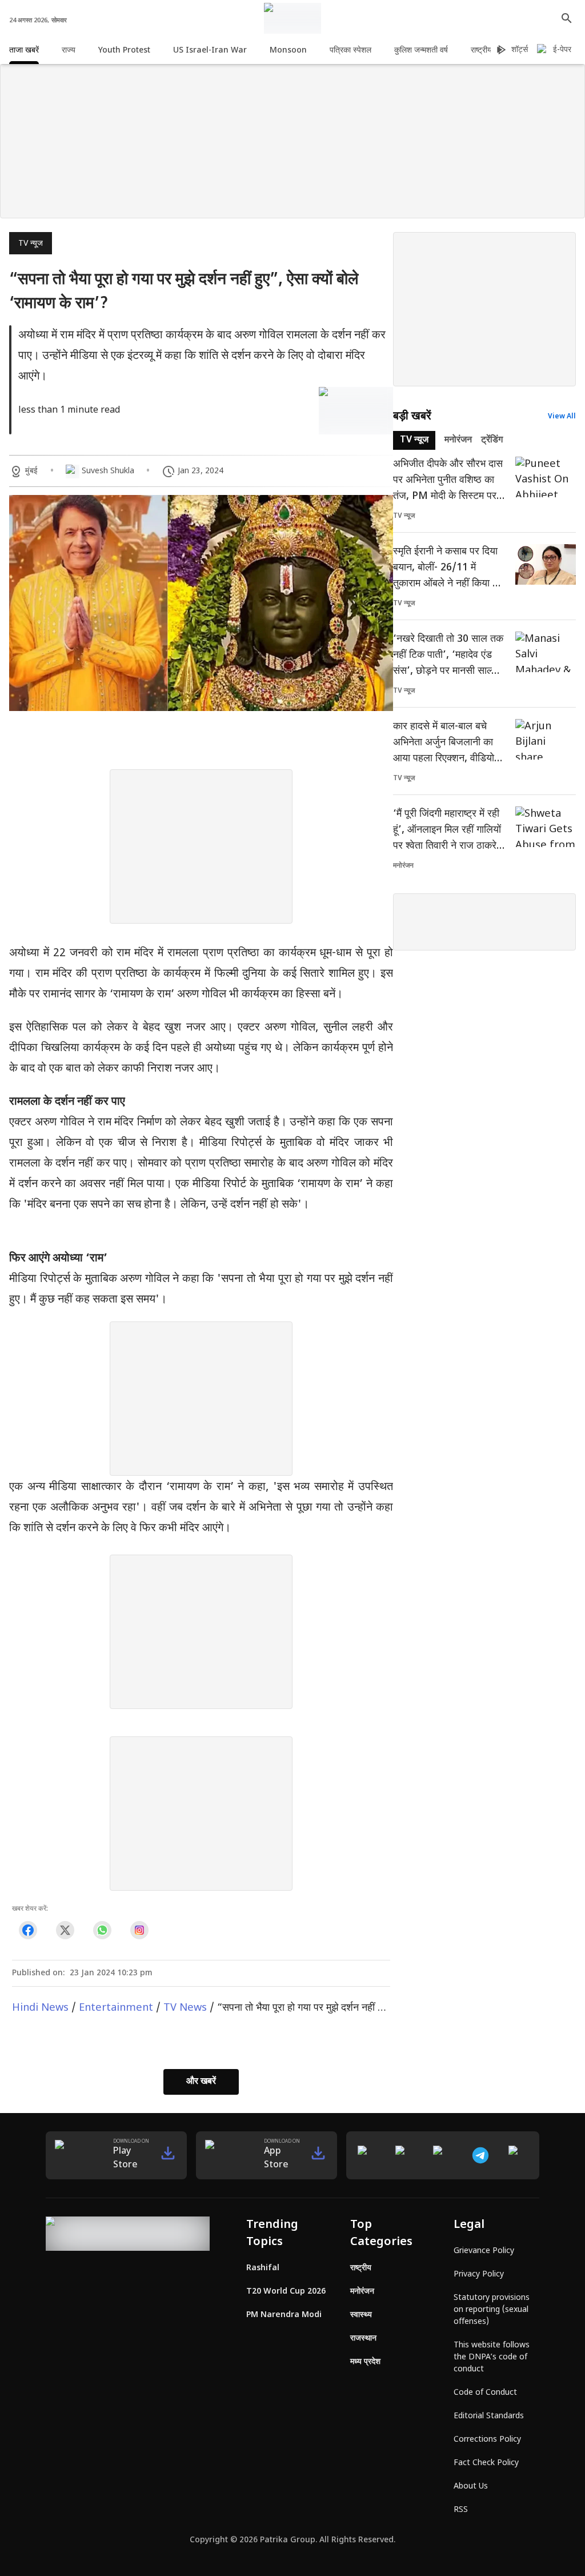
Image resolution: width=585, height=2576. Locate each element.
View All (562, 417)
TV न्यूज (31, 244)
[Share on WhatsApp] (102, 1930)
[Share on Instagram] (139, 1930)
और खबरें (201, 2082)
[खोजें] (567, 18)
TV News (185, 2008)
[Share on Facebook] (28, 1930)
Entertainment (116, 2008)
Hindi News (40, 2008)
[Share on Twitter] (65, 1930)
